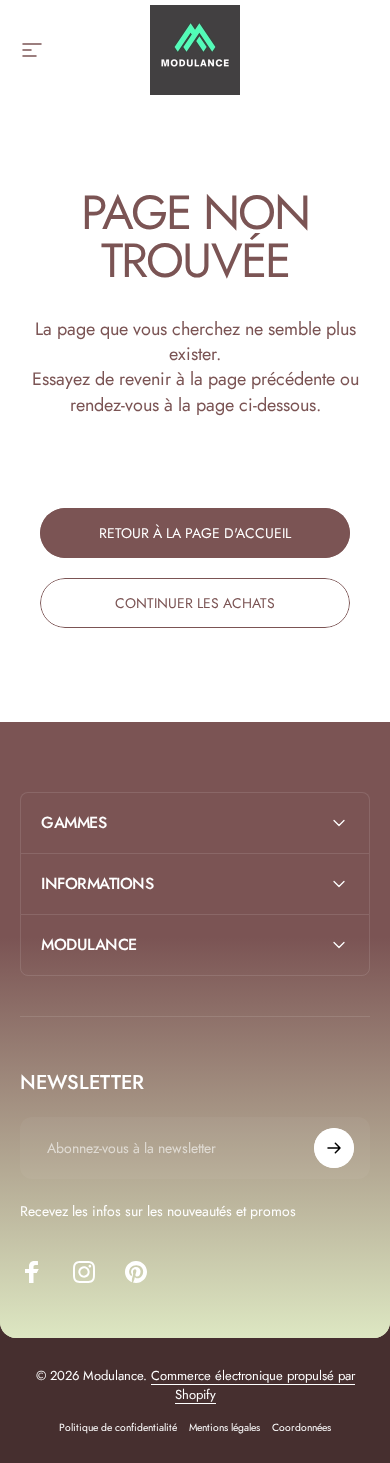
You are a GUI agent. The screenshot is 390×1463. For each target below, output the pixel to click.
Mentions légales (224, 1427)
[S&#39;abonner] (334, 1148)
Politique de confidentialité (118, 1427)
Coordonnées (301, 1427)
